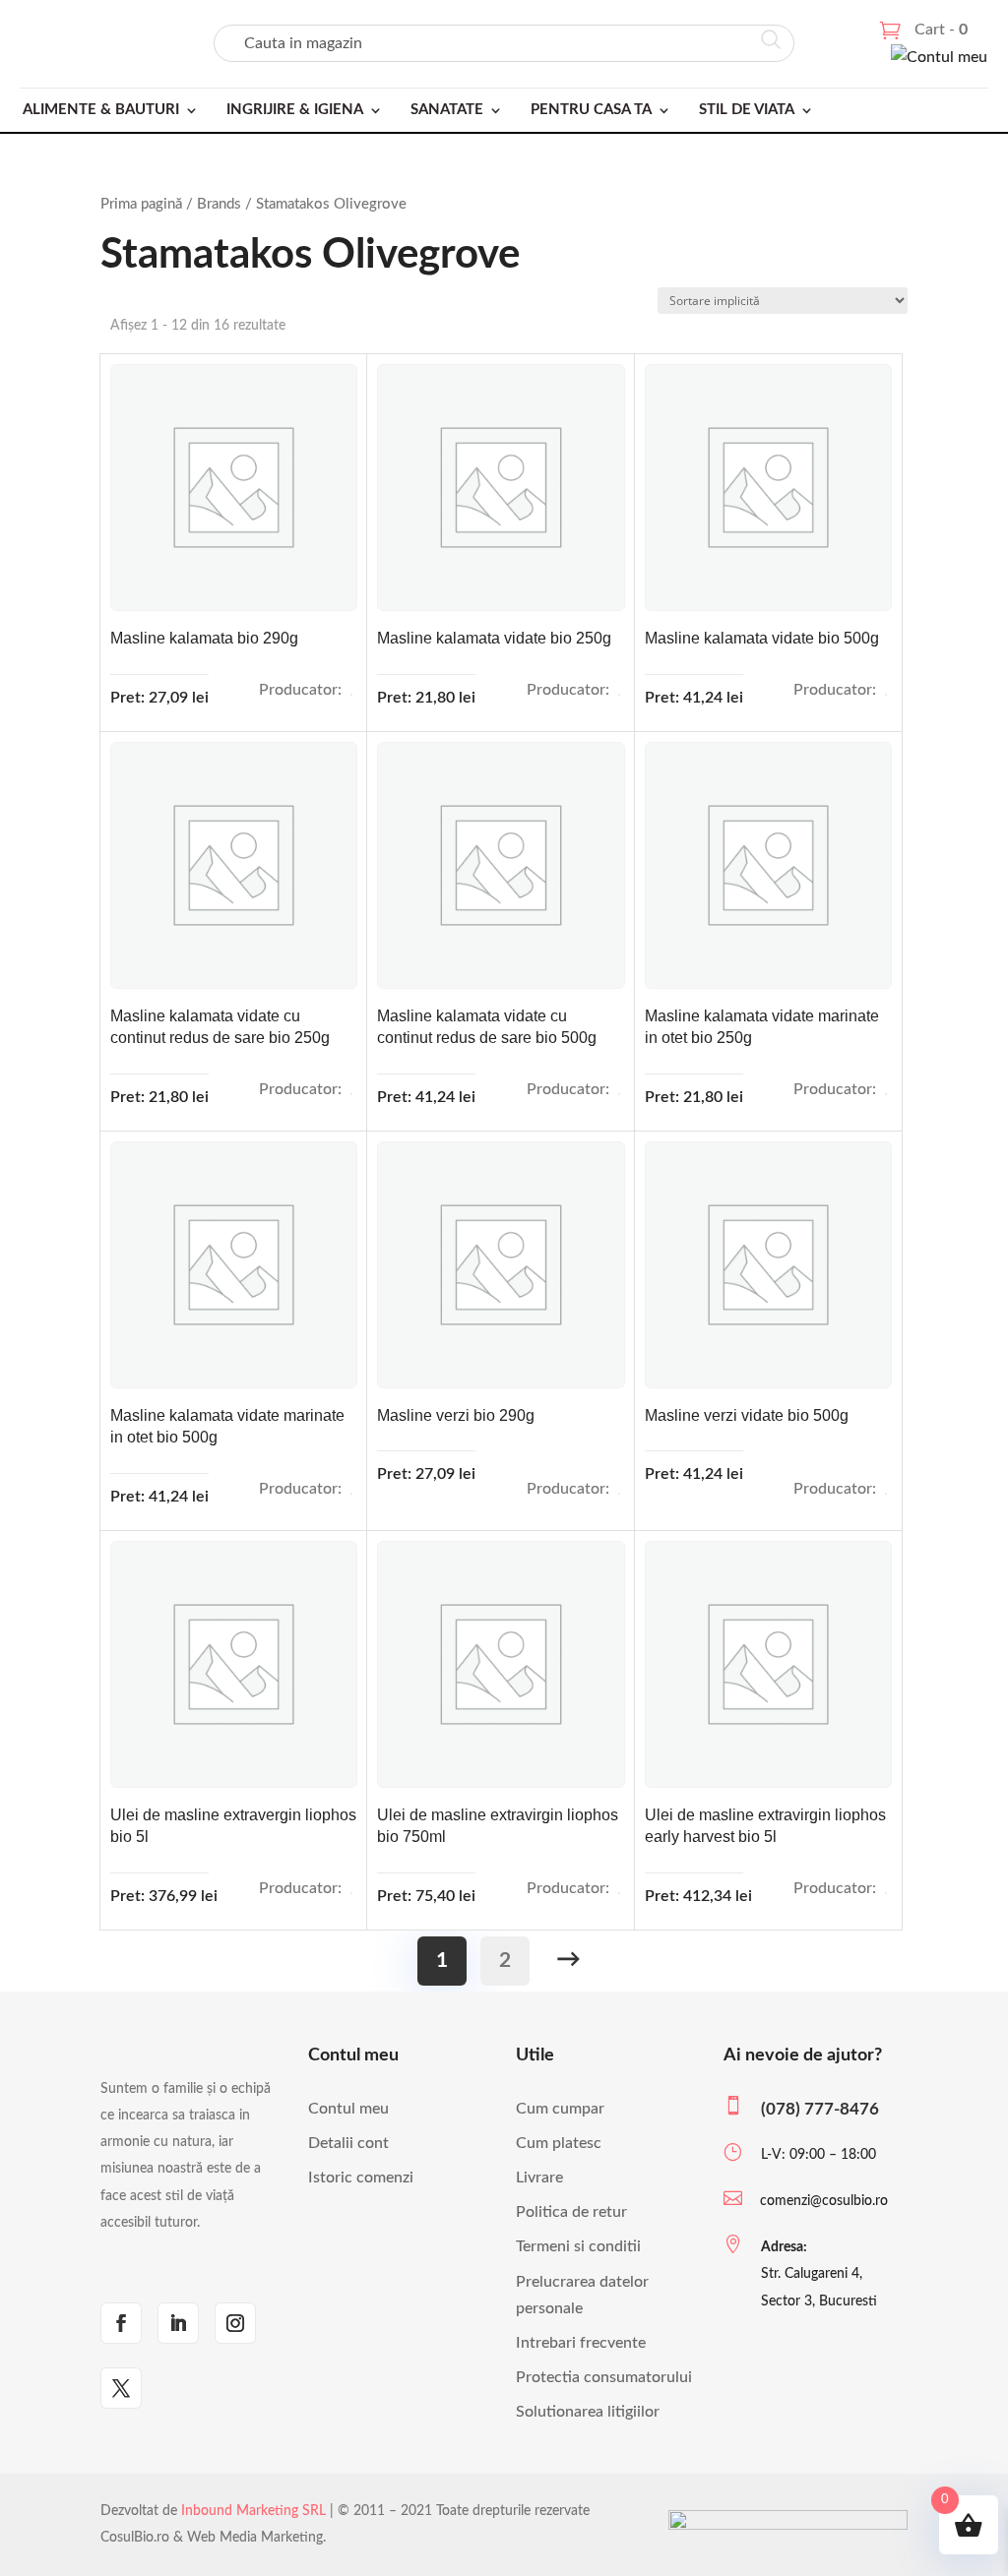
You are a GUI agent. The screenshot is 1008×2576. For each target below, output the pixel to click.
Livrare (539, 2177)
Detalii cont (348, 2143)
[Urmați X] (121, 2388)
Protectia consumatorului (604, 2377)
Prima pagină (141, 204)
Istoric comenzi (361, 2177)
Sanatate (447, 110)
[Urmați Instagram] (235, 2323)
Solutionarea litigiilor (588, 2412)
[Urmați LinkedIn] (178, 2323)
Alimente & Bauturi (101, 110)
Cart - (941, 30)
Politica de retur (571, 2212)
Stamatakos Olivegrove (351, 695)
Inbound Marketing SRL (253, 2511)
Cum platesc (559, 2143)
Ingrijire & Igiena (295, 110)
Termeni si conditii (578, 2246)
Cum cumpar (560, 2109)
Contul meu (348, 2109)
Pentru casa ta (591, 110)
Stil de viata (747, 110)
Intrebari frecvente (581, 2343)
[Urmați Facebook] (121, 2323)
